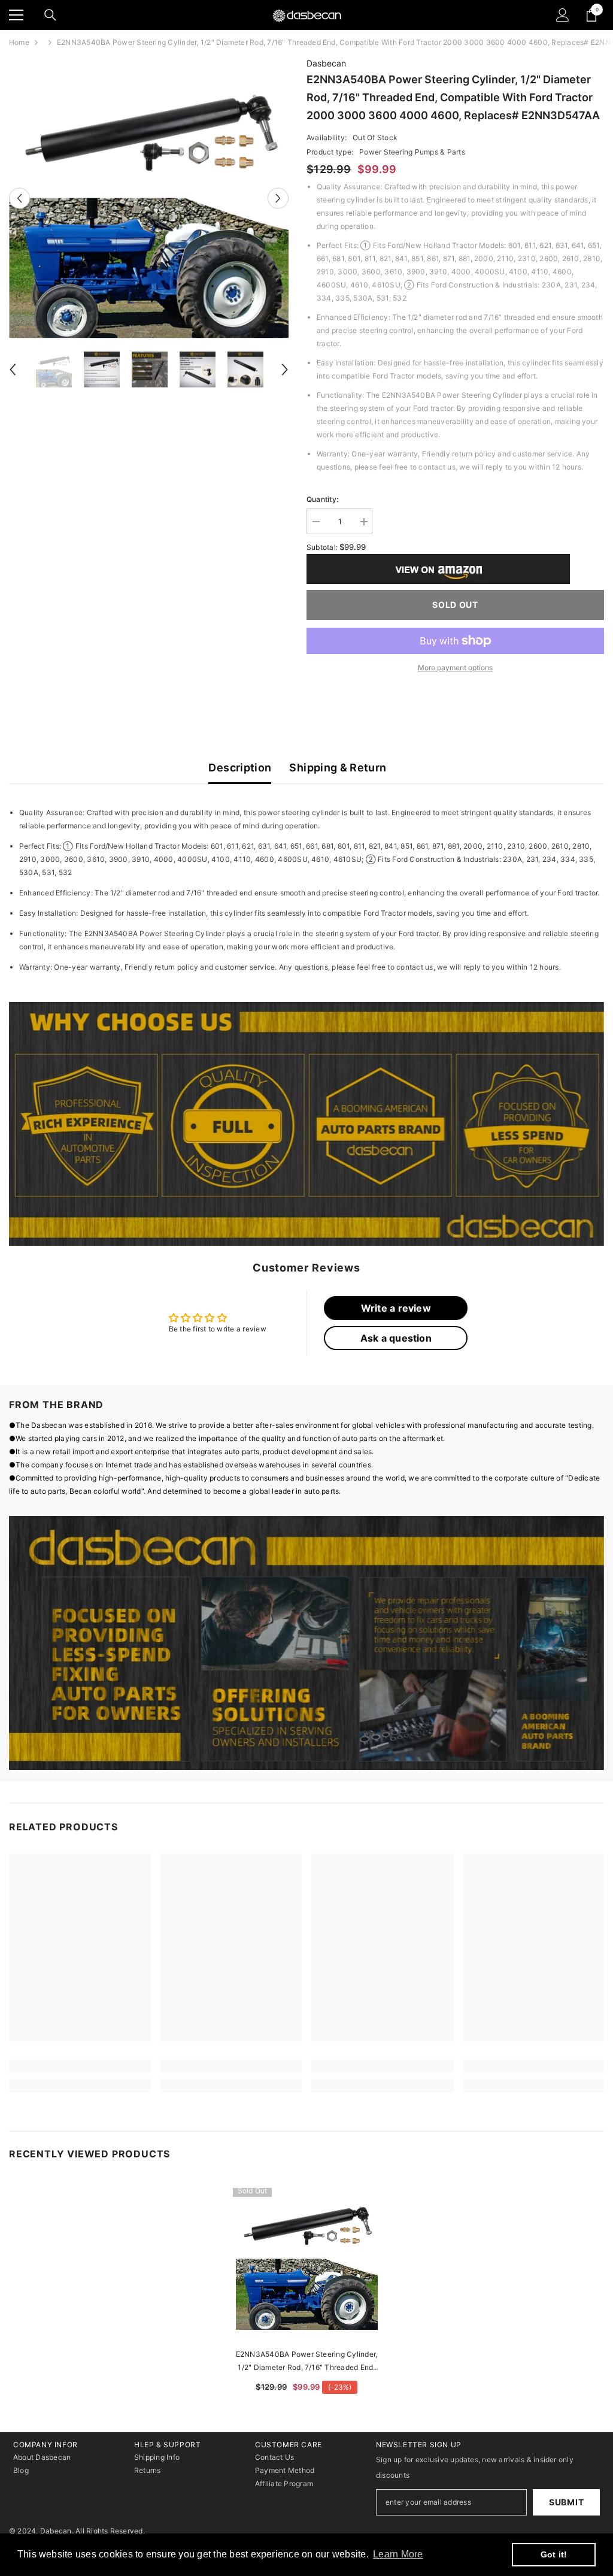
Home (19, 42)
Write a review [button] (396, 1308)
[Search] (50, 15)
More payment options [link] (455, 668)
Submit (566, 2502)
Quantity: (322, 499)
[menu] (16, 15)
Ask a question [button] (396, 1338)
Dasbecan (326, 63)
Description (240, 768)
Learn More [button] (398, 2554)
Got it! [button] (554, 2554)
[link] (306, 1124)
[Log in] (563, 15)
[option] (149, 198)
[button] (19, 198)
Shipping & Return (338, 768)
